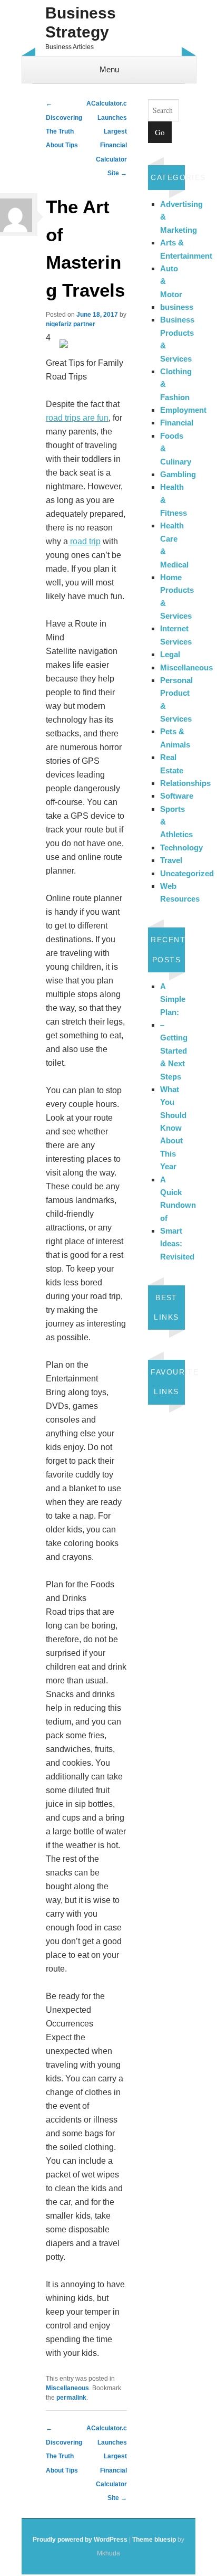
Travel (171, 860)
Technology (181, 847)
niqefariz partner (71, 324)
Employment (183, 410)
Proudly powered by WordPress (80, 2540)
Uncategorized (187, 873)
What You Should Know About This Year (173, 1128)
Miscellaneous (67, 2388)
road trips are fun (77, 418)
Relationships (185, 783)
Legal (170, 654)
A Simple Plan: (173, 999)
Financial (177, 423)
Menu (109, 69)
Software (177, 796)
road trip (84, 541)
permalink (71, 2398)
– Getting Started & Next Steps (174, 1051)
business (177, 307)
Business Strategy (81, 22)
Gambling (178, 474)
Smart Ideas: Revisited (177, 1244)
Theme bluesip (154, 2540)
